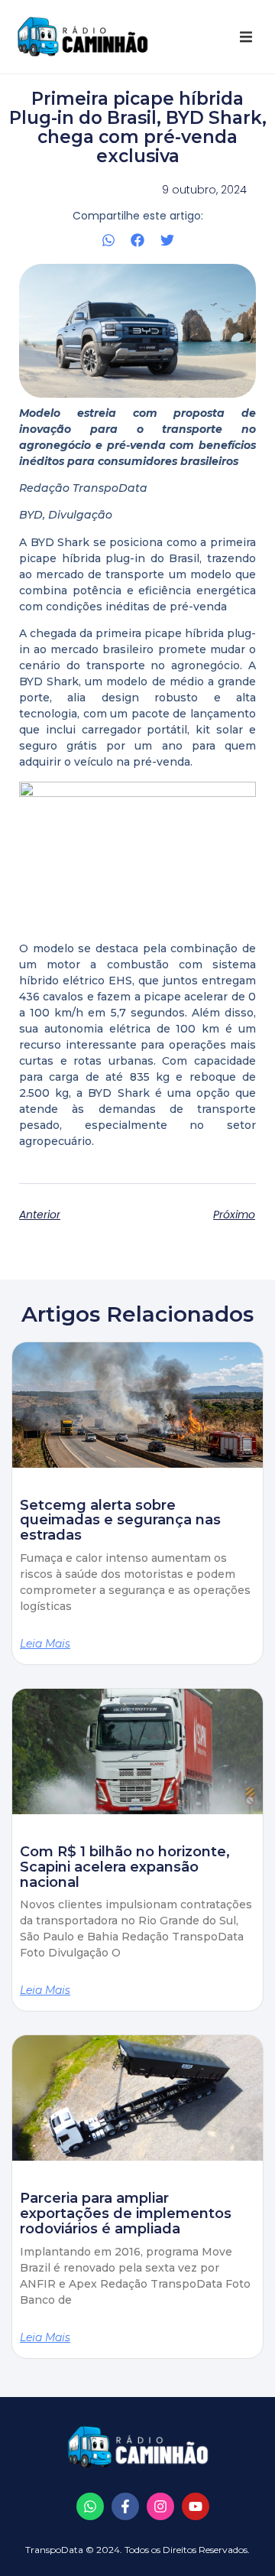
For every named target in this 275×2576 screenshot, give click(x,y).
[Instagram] (160, 2506)
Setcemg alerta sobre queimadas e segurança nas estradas (120, 1521)
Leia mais (45, 1644)
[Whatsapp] (90, 2506)
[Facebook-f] (125, 2506)
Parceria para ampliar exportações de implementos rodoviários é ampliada (126, 2213)
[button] (246, 37)
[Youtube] (196, 2506)
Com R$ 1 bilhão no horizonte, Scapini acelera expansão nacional (125, 1867)
